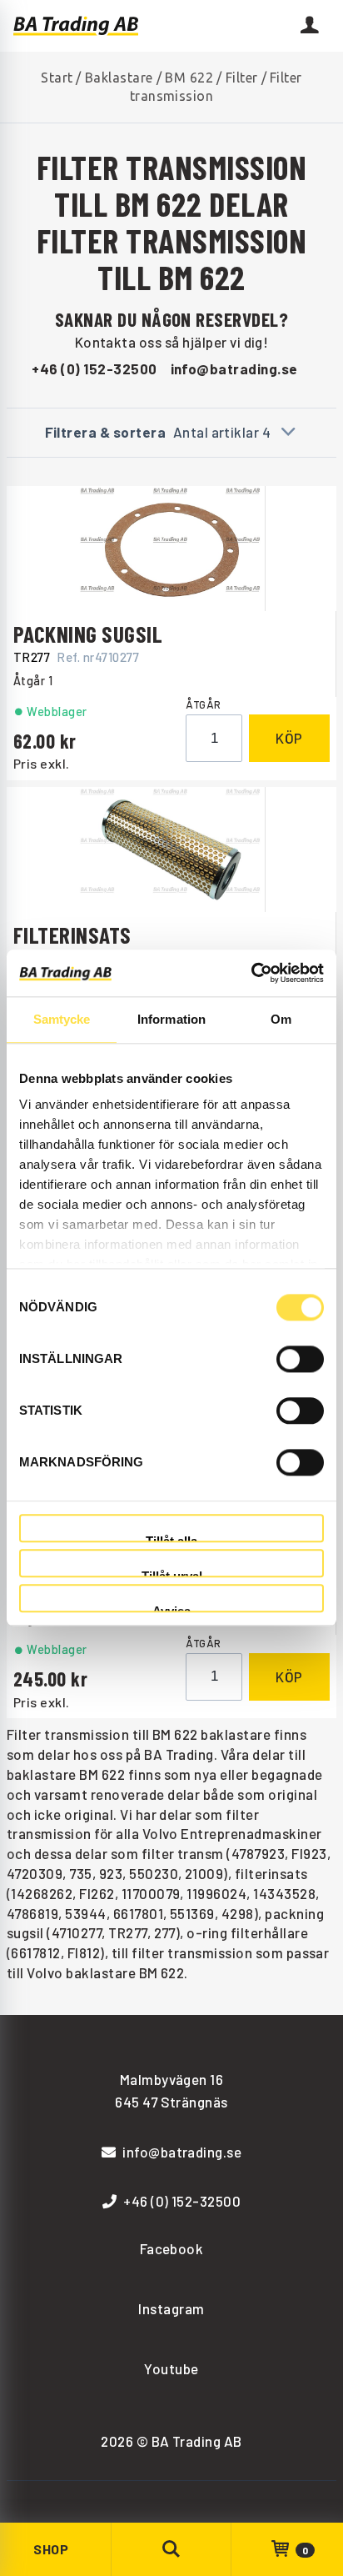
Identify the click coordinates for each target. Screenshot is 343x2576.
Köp (289, 738)
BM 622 (189, 78)
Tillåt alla (171, 1539)
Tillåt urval (172, 1574)
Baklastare (119, 78)
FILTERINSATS (72, 935)
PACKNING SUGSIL (88, 634)
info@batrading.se (234, 368)
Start (57, 78)
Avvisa (171, 1609)
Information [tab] (171, 1019)
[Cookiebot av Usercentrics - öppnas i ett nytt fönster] (251, 973)
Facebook (172, 2248)
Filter (242, 78)
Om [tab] (281, 1019)
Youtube (171, 2368)
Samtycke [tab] (62, 1019)
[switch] (300, 1359)
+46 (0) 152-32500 (94, 368)
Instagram (171, 2308)
